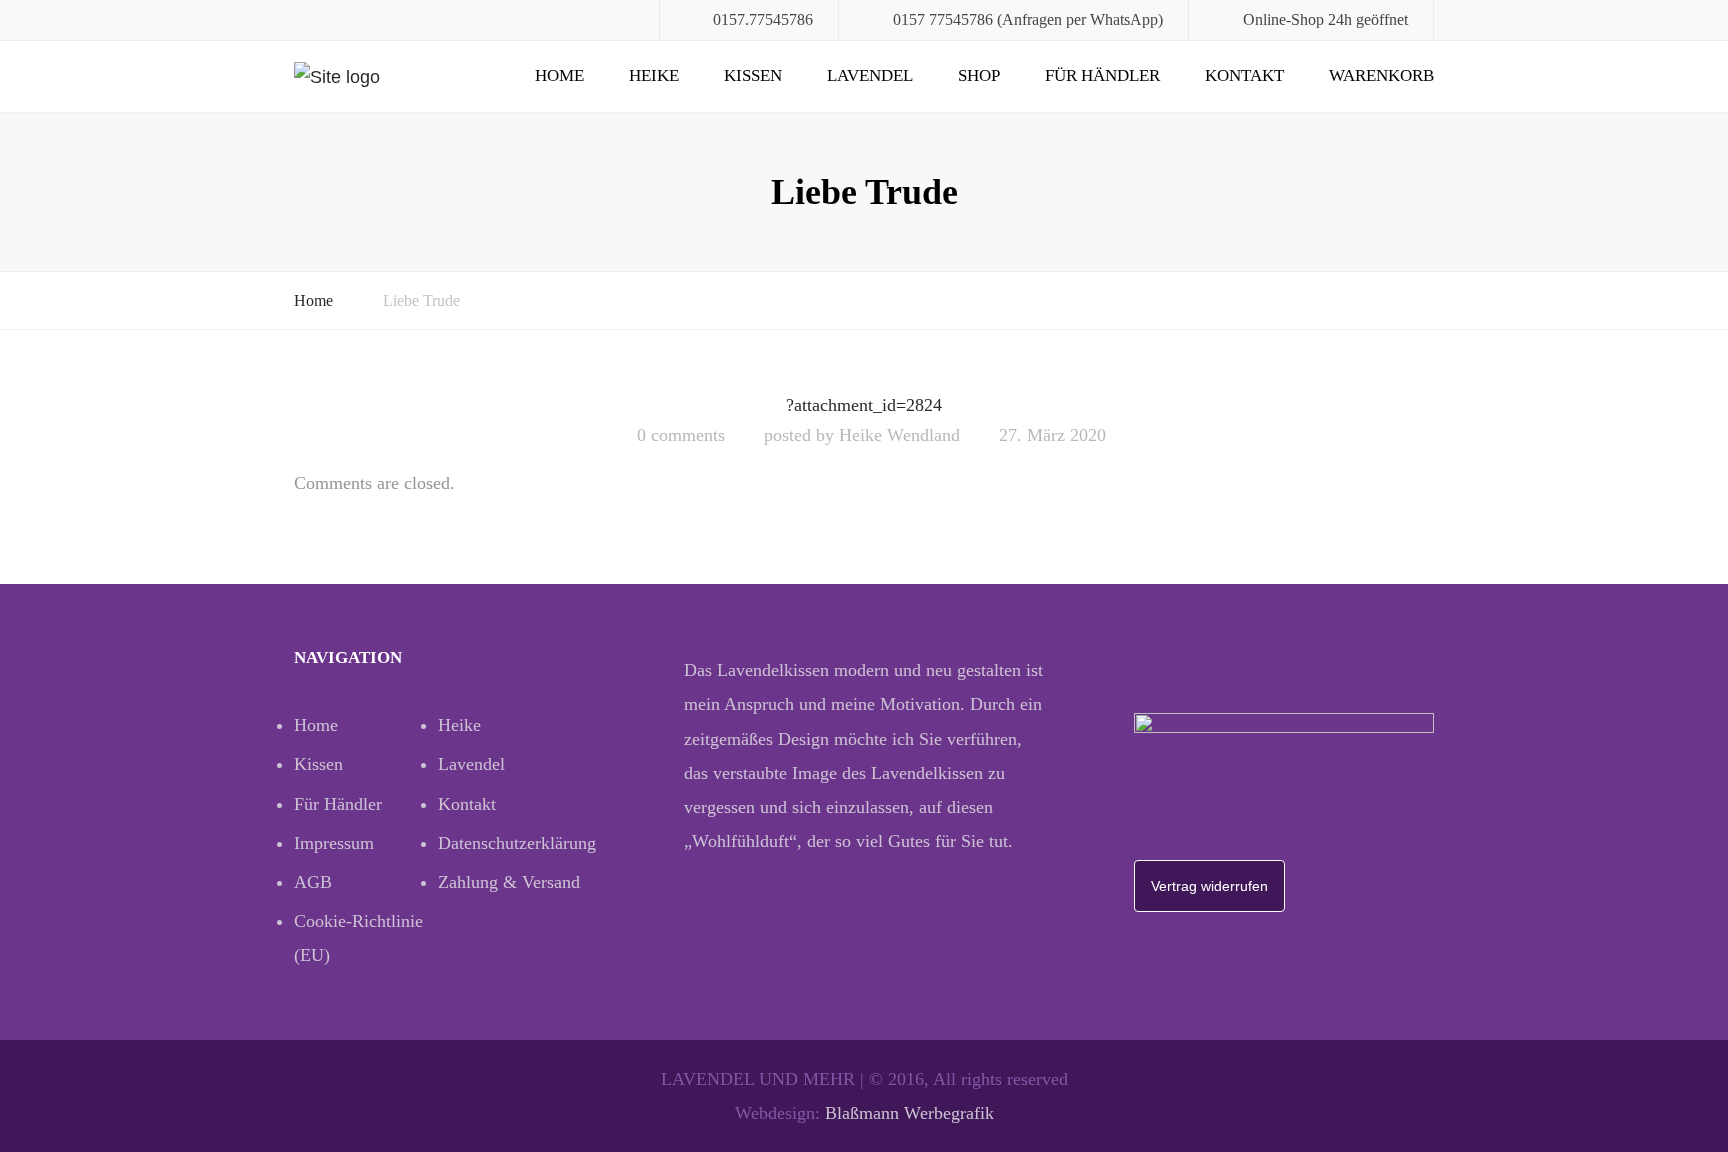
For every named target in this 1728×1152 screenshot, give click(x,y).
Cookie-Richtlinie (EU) (358, 938)
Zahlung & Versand (509, 882)
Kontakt (1244, 75)
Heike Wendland (899, 435)
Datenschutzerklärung (510, 843)
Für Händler (1102, 75)
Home (559, 75)
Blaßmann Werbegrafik (909, 1113)
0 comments (681, 435)
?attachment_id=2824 (864, 405)
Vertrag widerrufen (1209, 886)
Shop (979, 75)
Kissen (753, 75)
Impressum (334, 843)
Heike (654, 75)
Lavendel (870, 75)
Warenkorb (1381, 75)
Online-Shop (1283, 19)
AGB (313, 882)
